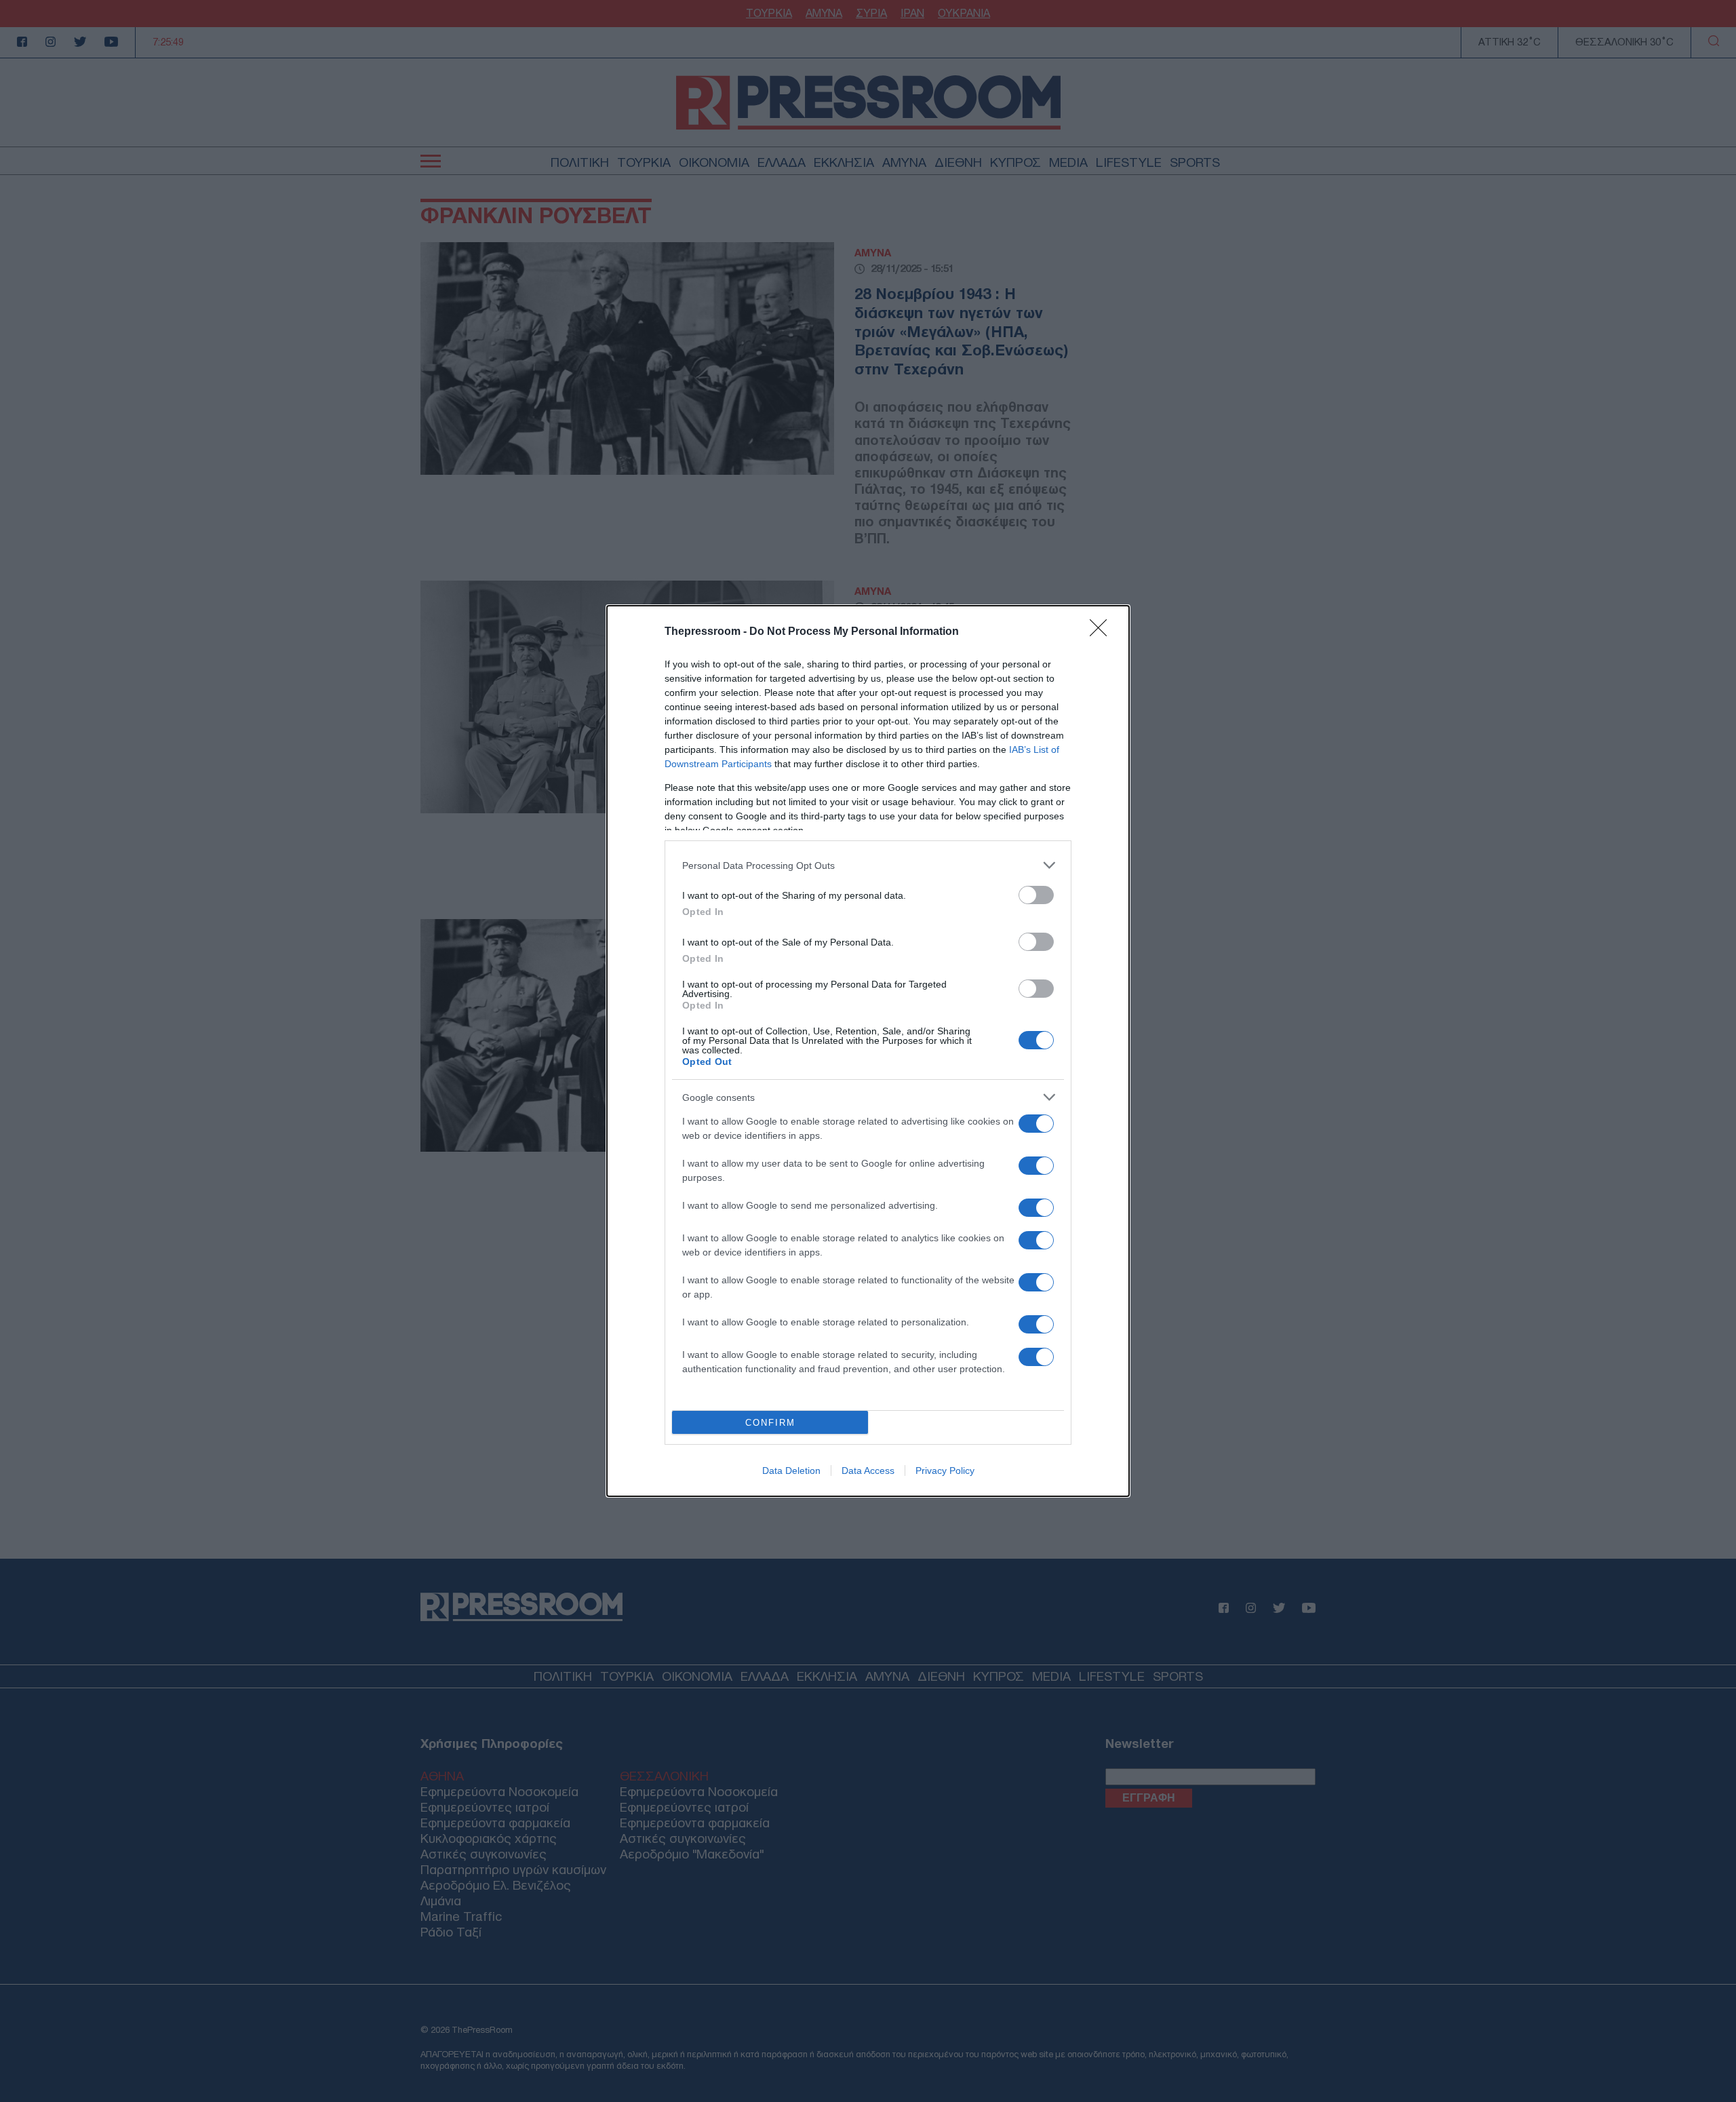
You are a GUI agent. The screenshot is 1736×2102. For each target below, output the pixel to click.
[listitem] (868, 865)
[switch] (1036, 895)
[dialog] (868, 1051)
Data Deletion (791, 1471)
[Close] (1103, 632)
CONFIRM (770, 1423)
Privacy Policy (945, 1471)
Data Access (868, 1471)
